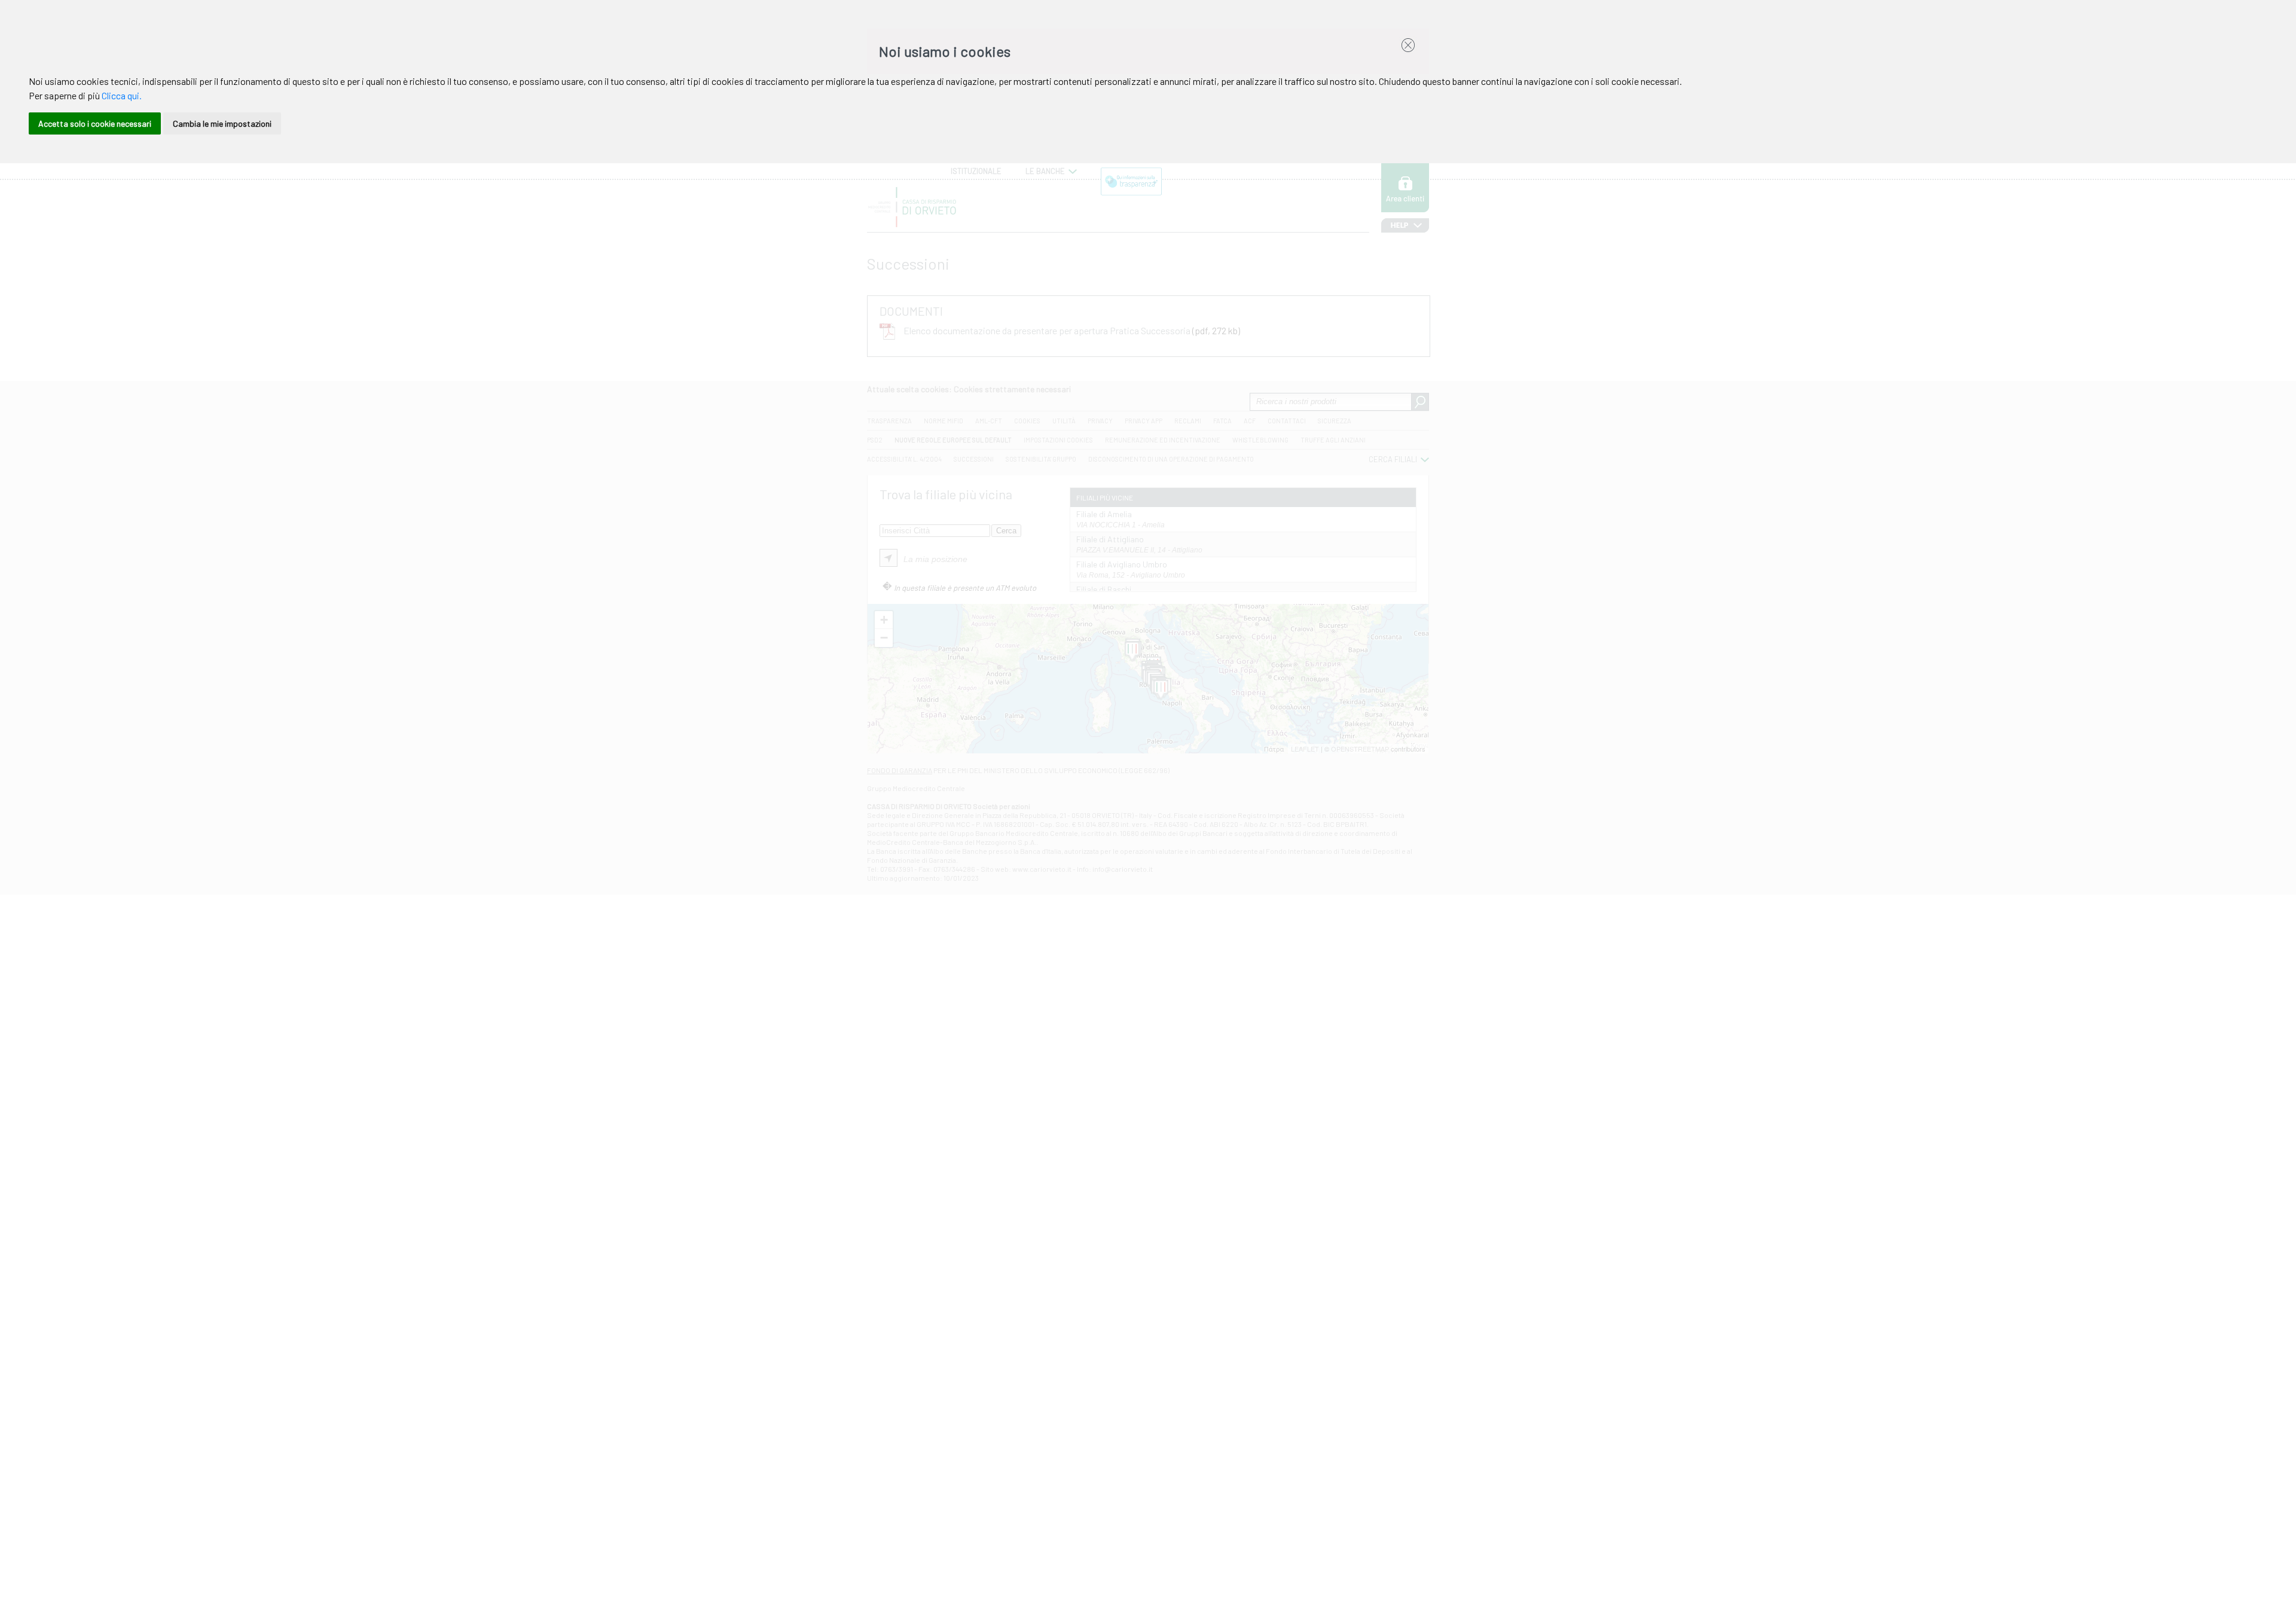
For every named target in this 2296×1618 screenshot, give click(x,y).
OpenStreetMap (1360, 749)
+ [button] (884, 620)
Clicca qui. (122, 95)
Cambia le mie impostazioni (222, 123)
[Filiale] (1132, 652)
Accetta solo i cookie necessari (95, 123)
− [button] (884, 638)
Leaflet (1305, 749)
